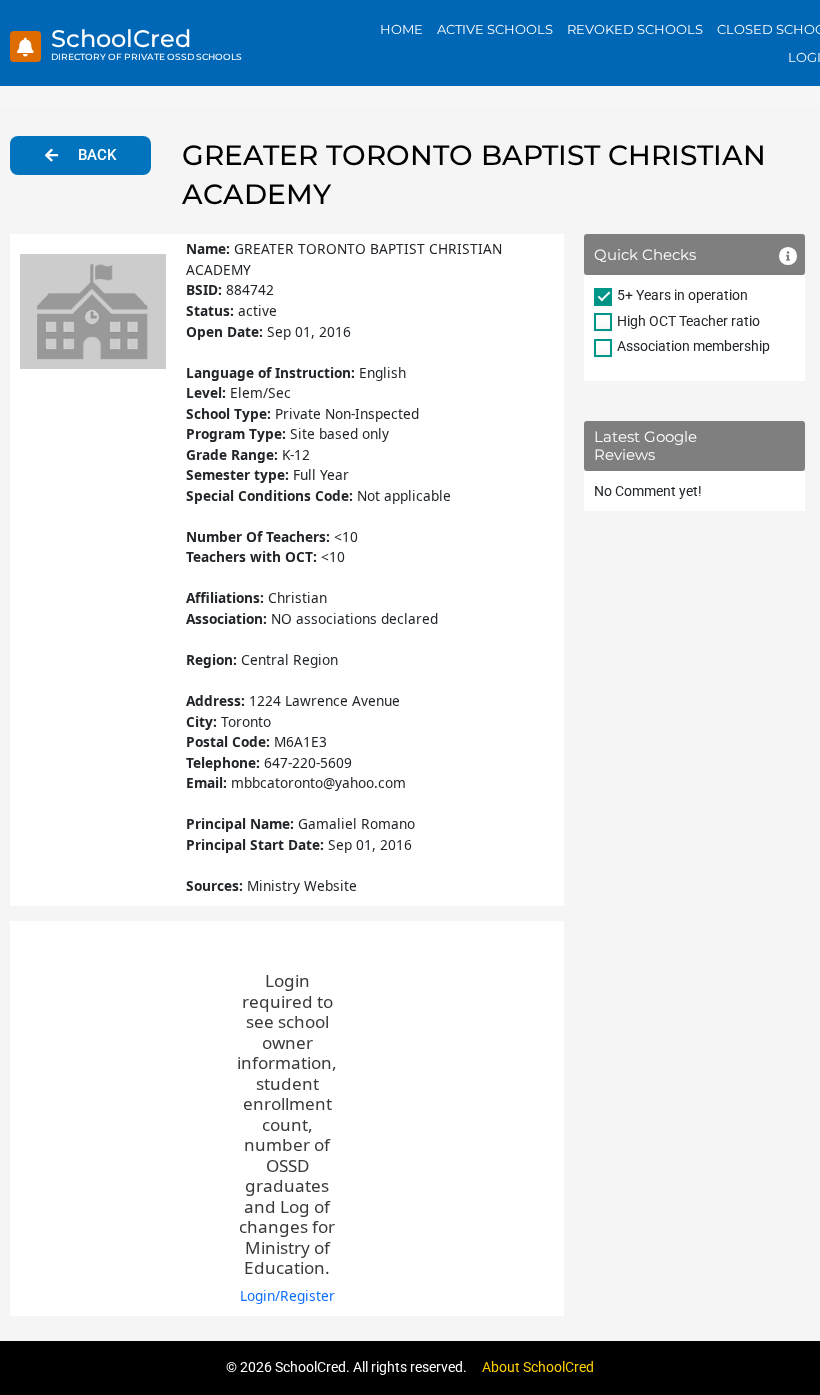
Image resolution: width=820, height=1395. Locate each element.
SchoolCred (121, 38)
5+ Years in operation (682, 295)
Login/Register (287, 1295)
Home (401, 29)
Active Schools (495, 29)
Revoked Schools (635, 29)
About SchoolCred (538, 1367)
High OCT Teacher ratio (688, 321)
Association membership (693, 346)
